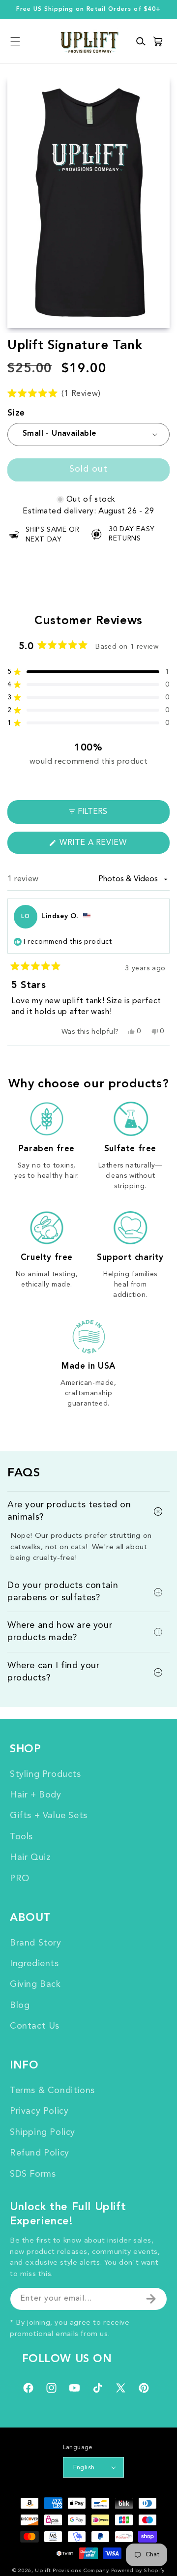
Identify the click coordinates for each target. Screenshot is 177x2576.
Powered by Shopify (138, 2571)
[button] (15, 42)
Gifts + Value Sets (49, 1816)
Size (16, 413)
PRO (20, 1879)
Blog (20, 2006)
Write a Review (112, 846)
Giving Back (35, 1984)
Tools (21, 1837)
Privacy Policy (39, 2111)
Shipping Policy (43, 2132)
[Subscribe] (151, 2299)
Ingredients (34, 1964)
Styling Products (45, 1774)
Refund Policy (40, 2153)
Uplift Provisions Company (72, 2571)
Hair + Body (36, 1795)
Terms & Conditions (52, 2091)
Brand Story (36, 1943)
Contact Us (35, 2026)
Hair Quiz (30, 1857)
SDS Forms (33, 2174)
